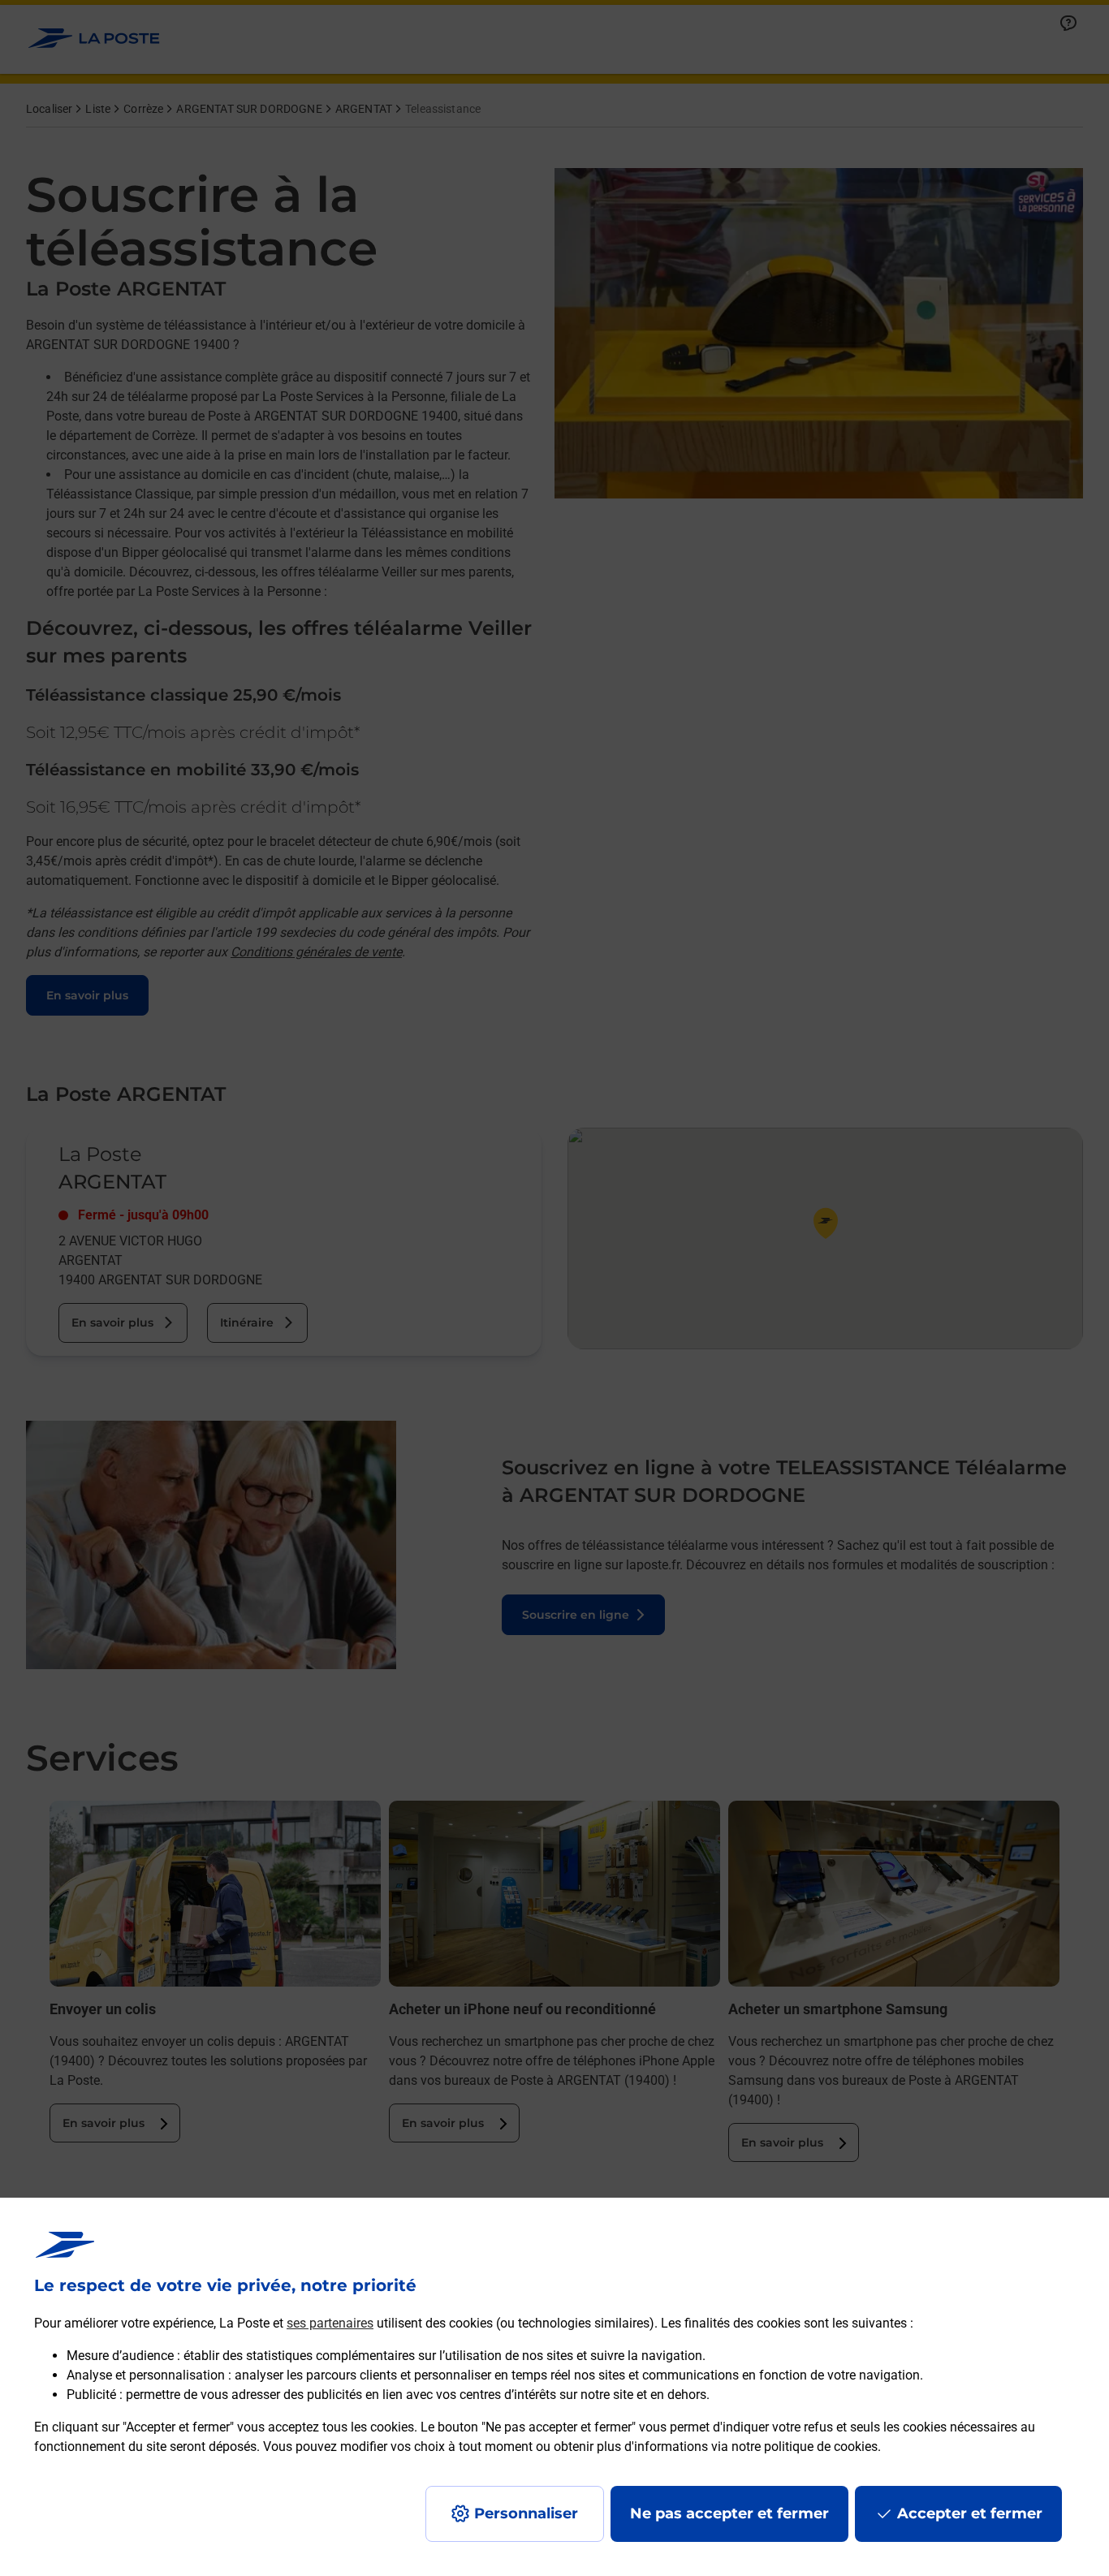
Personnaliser (526, 2513)
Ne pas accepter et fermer (729, 2513)
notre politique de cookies (805, 2447)
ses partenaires (330, 2323)
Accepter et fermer (970, 2513)
